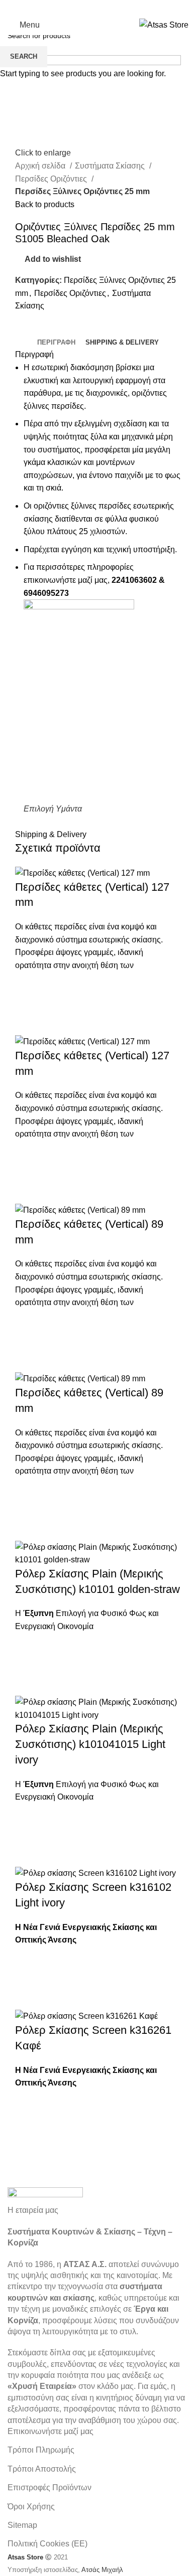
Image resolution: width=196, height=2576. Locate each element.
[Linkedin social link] (124, 8)
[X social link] (85, 8)
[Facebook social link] (72, 8)
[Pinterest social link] (111, 8)
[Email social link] (98, 8)
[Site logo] (164, 24)
